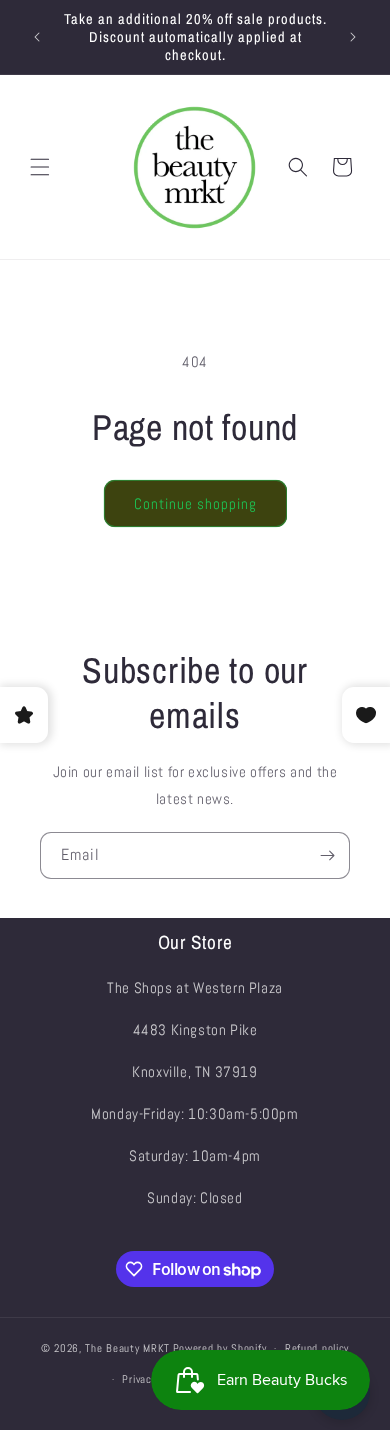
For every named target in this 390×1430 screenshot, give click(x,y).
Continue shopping (195, 503)
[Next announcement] (353, 37)
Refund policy (317, 1348)
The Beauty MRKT (127, 1348)
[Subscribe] (327, 855)
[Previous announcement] (37, 37)
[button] (40, 167)
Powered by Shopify (220, 1348)
